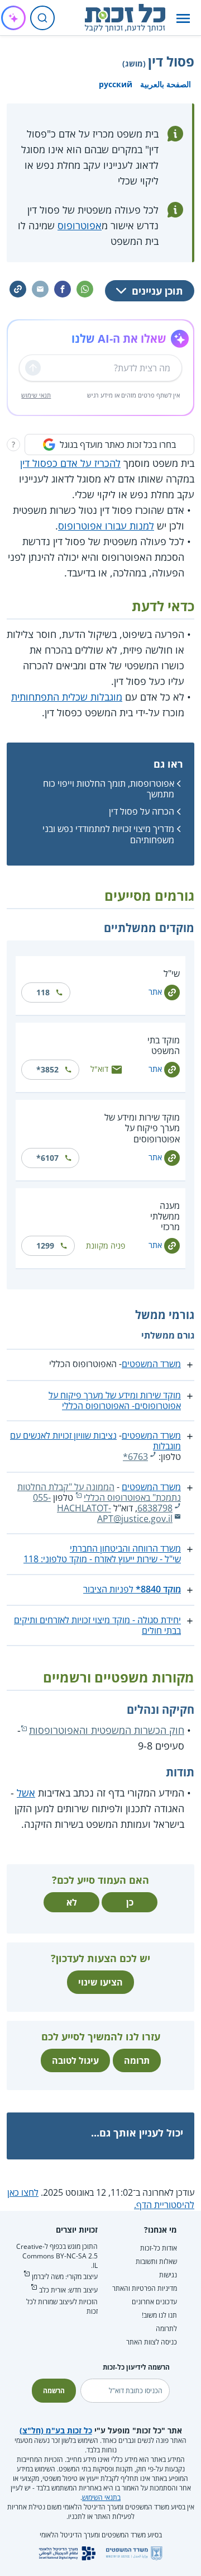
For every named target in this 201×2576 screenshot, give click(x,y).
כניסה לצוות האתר (152, 2342)
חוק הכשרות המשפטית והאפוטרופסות (107, 1730)
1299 (45, 1246)
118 (43, 992)
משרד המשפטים (151, 1364)
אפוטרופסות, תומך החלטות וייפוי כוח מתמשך (109, 789)
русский (116, 84)
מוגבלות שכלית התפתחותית (67, 697)
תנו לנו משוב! (159, 2315)
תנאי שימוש (36, 395)
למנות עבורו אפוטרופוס (106, 526)
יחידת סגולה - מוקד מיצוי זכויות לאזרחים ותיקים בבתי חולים (97, 1625)
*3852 (47, 1069)
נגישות (168, 2275)
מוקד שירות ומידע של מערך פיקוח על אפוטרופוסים (142, 1128)
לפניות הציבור (132, 1589)
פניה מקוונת (106, 1246)
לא (72, 1902)
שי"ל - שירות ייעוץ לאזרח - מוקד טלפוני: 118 (102, 1559)
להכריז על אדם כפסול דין (70, 463)
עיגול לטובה (75, 2060)
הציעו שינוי (100, 1982)
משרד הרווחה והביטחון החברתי (125, 1548)
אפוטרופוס (80, 225)
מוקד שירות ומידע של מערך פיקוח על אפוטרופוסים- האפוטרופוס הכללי (115, 1400)
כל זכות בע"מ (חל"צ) (56, 2430)
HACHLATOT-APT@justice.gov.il (115, 1513)
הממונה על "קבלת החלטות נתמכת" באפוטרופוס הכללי (99, 1492)
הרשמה (54, 2391)
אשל (26, 1793)
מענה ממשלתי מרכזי (165, 1216)
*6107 (47, 1158)
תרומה (137, 2060)
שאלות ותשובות (156, 2261)
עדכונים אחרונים (154, 2302)
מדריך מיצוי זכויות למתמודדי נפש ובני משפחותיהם (108, 834)
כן (130, 1902)
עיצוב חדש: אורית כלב (68, 2290)
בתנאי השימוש (101, 2497)
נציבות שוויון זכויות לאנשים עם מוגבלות (95, 1441)
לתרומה (166, 2329)
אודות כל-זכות (159, 2248)
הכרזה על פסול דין (142, 811)
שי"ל (172, 973)
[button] (183, 18)
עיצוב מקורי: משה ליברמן (65, 2277)
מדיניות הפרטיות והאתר (145, 2288)
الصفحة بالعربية (166, 84)
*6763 (135, 1457)
